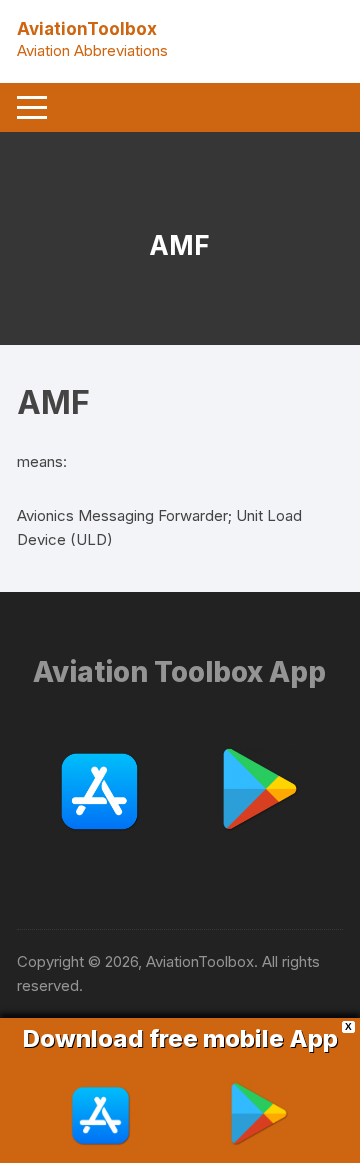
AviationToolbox (87, 29)
